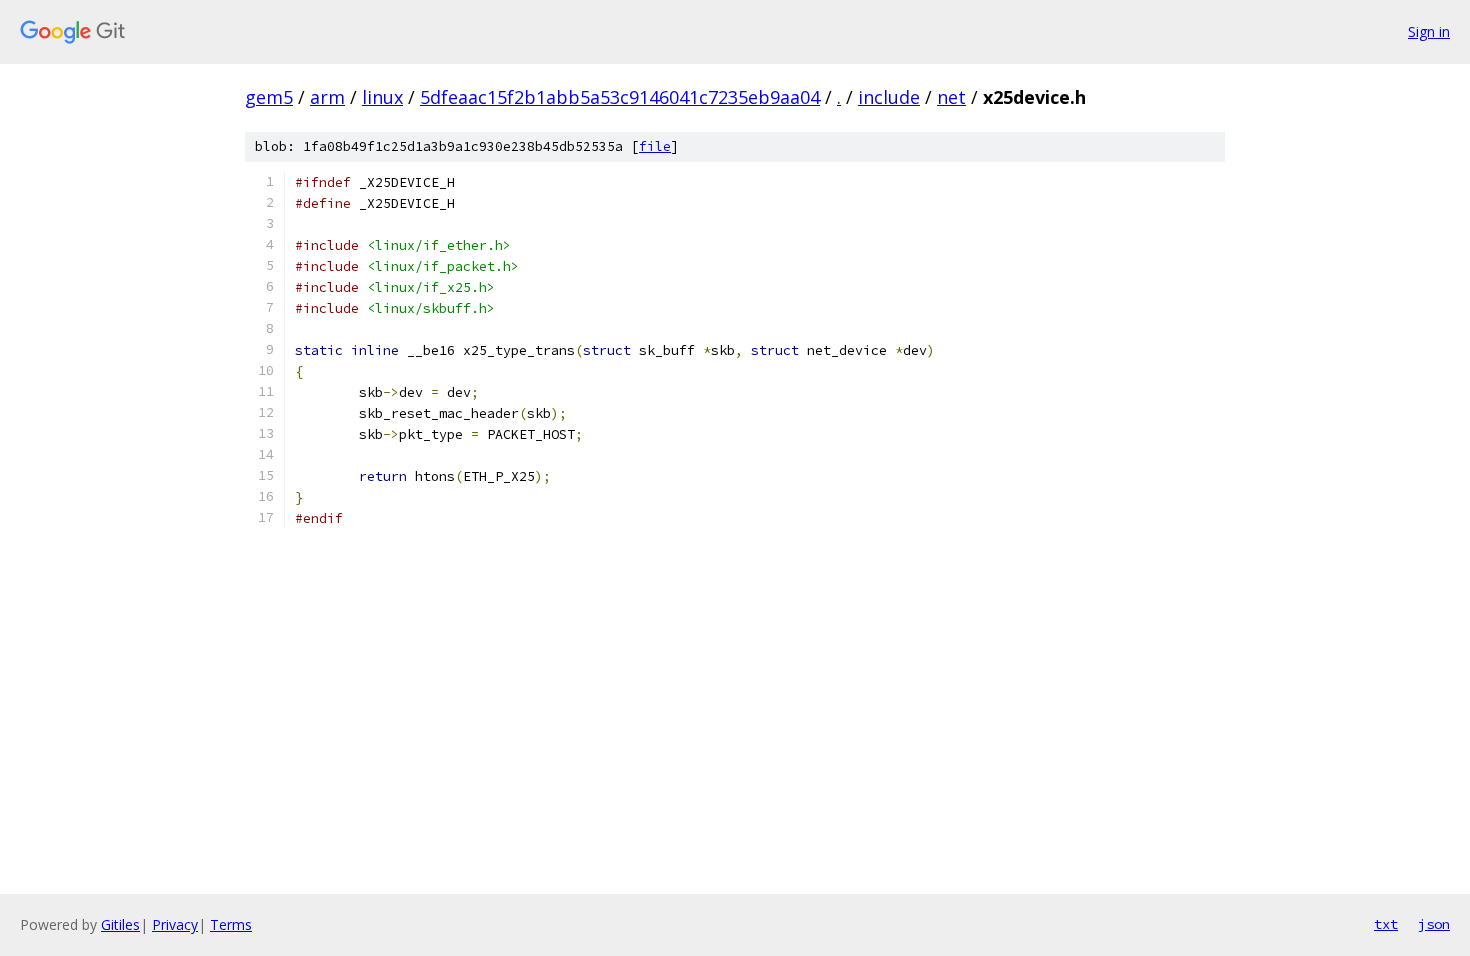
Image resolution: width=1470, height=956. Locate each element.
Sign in (1429, 31)
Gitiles (120, 924)
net (951, 97)
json (1434, 924)
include (889, 97)
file (655, 146)
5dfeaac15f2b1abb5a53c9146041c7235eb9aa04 (620, 97)
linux (382, 97)
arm (327, 97)
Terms (231, 924)
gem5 (269, 97)
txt (1386, 924)
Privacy (175, 924)
